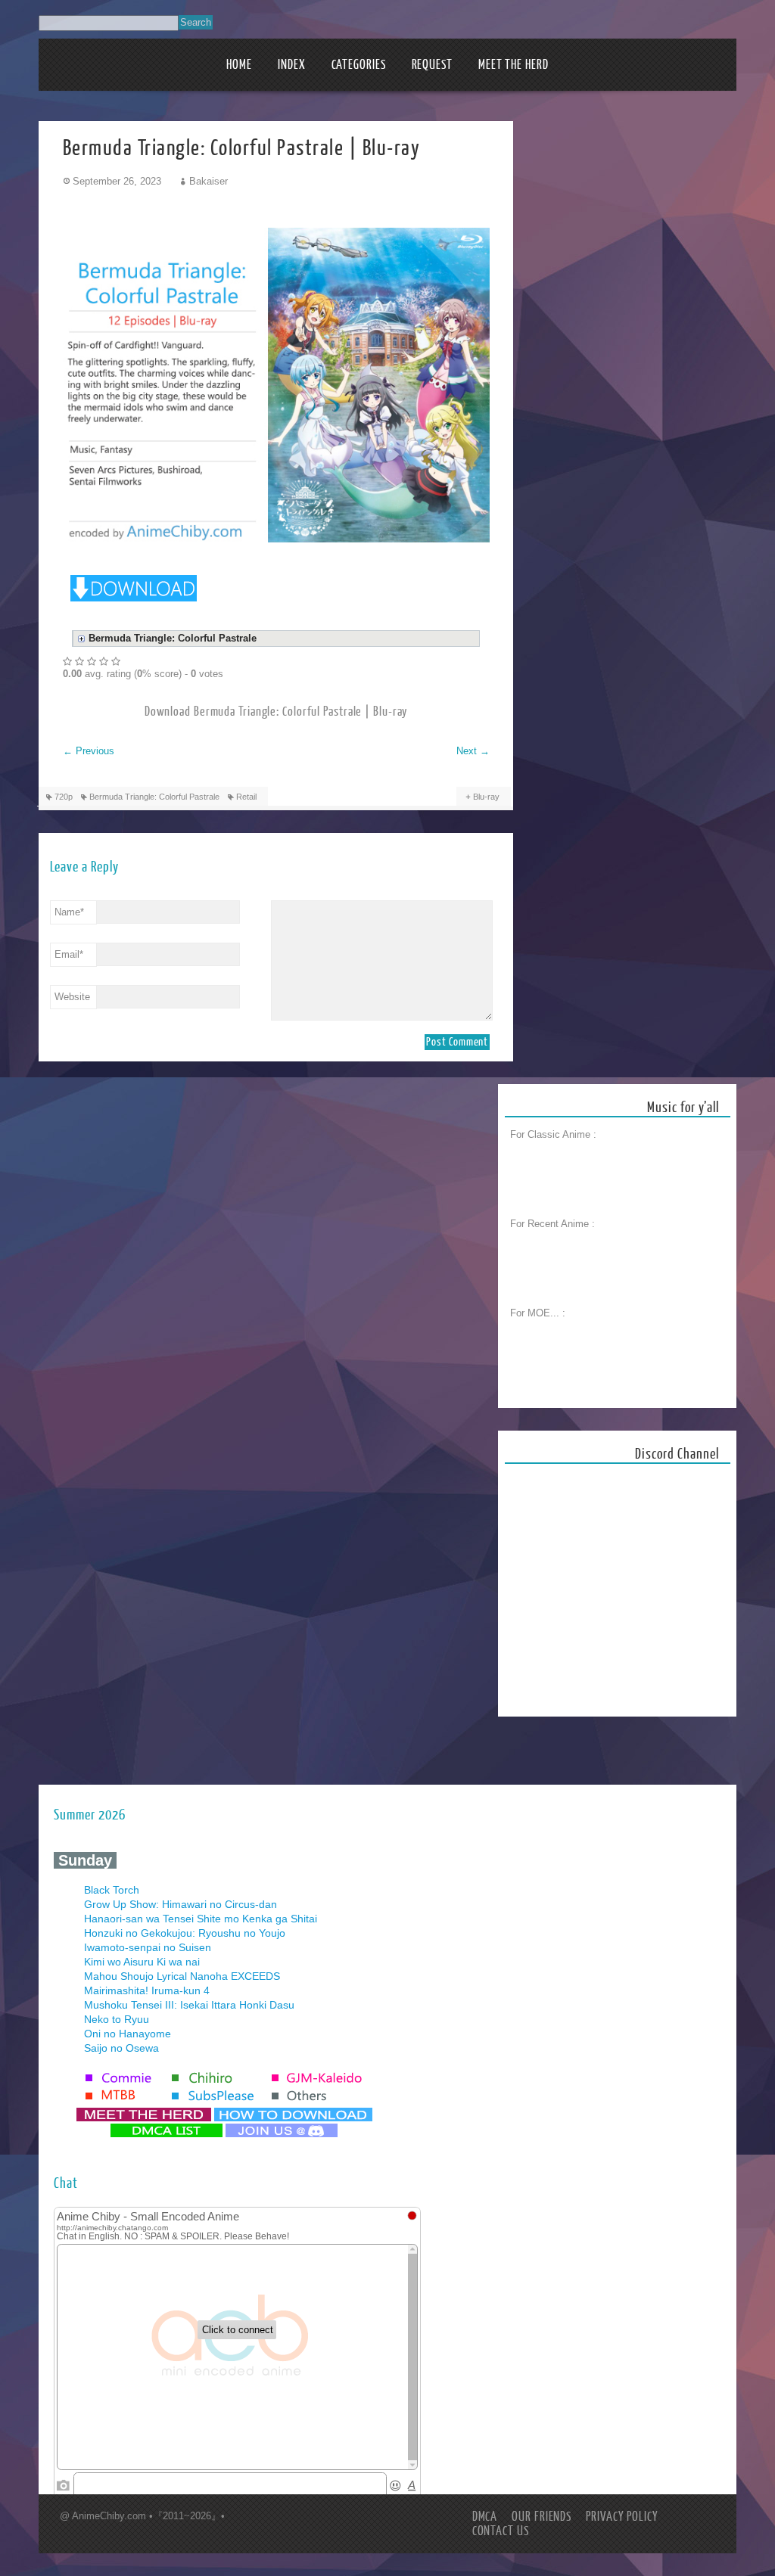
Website (72, 997)
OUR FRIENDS (542, 2517)
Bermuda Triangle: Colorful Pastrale (154, 797)
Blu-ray (486, 797)
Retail (246, 797)
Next (473, 751)
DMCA (485, 2517)
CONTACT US (501, 2531)
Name (69, 912)
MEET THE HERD (514, 65)
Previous (89, 751)
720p (64, 797)
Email (69, 954)
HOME (239, 65)
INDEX (292, 65)
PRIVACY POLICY (622, 2517)
